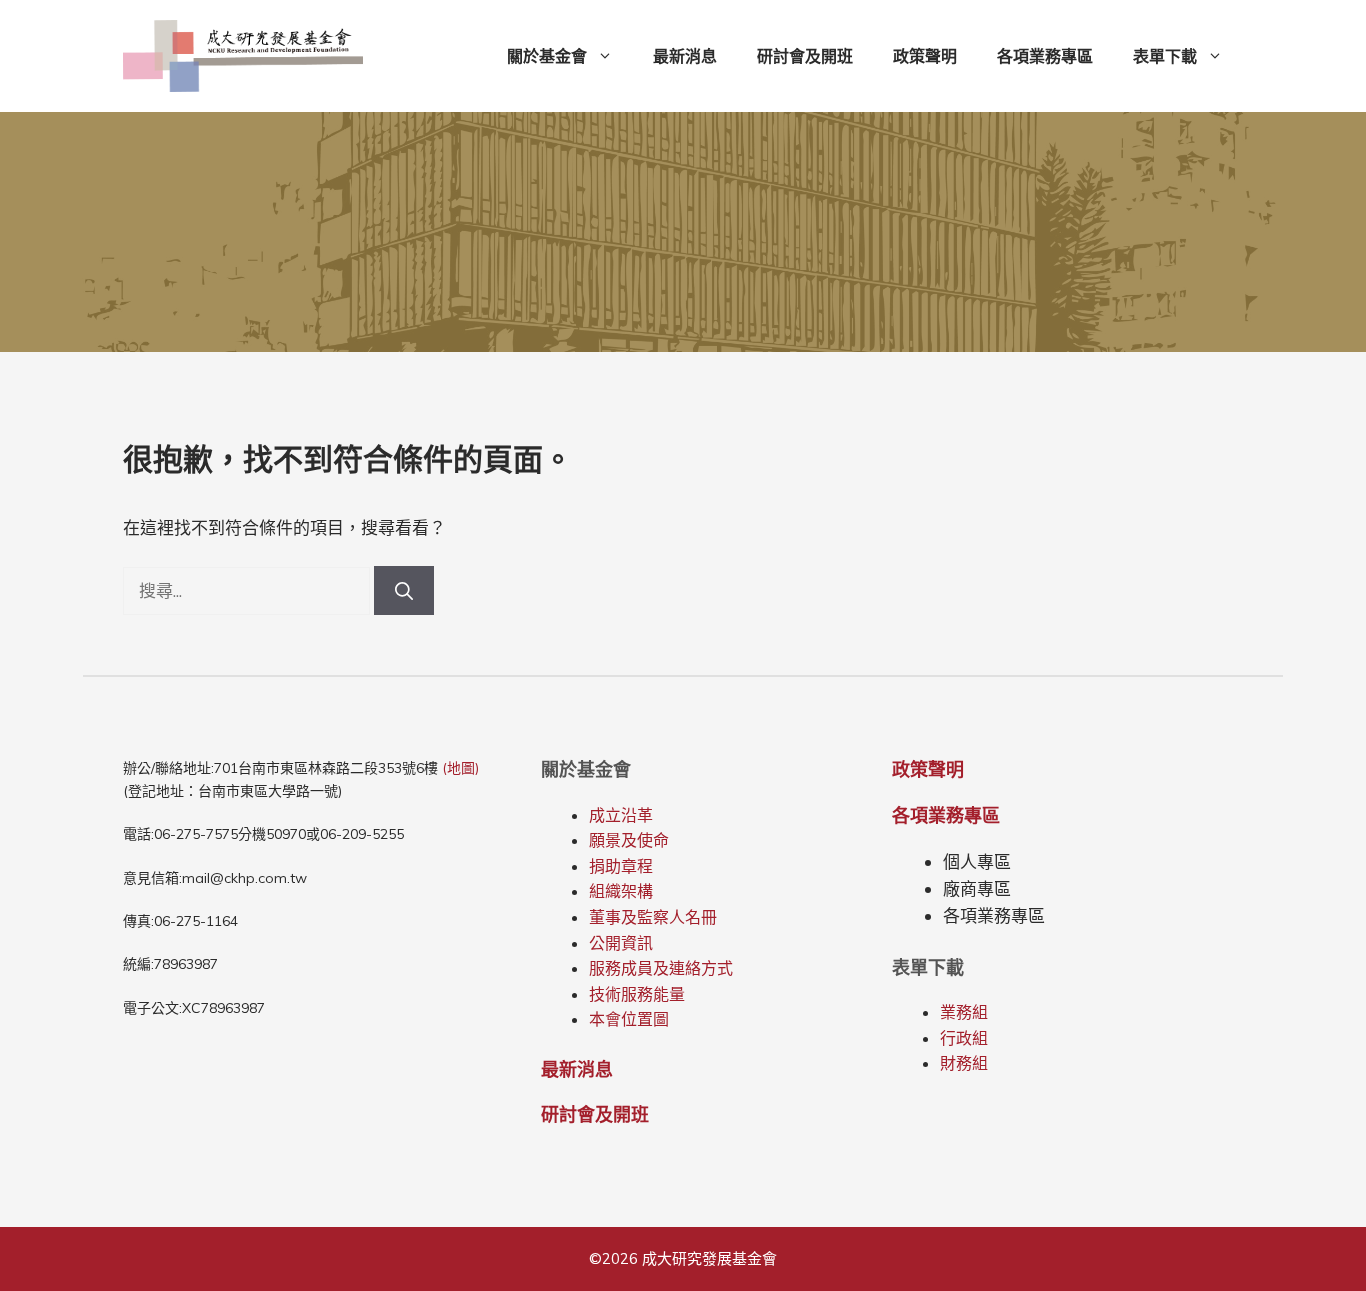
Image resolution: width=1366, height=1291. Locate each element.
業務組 (964, 1012)
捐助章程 (621, 866)
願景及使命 (629, 840)
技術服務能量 (637, 994)
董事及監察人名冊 (653, 917)
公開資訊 (621, 943)
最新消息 (685, 56)
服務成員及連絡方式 (661, 968)
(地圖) (460, 768)
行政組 (964, 1038)
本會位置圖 (629, 1019)
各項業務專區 (1045, 56)
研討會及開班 (805, 56)
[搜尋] (404, 590)
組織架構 (621, 891)
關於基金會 (547, 56)
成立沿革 (621, 815)
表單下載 (1165, 56)
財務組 (964, 1063)
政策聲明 (925, 56)
